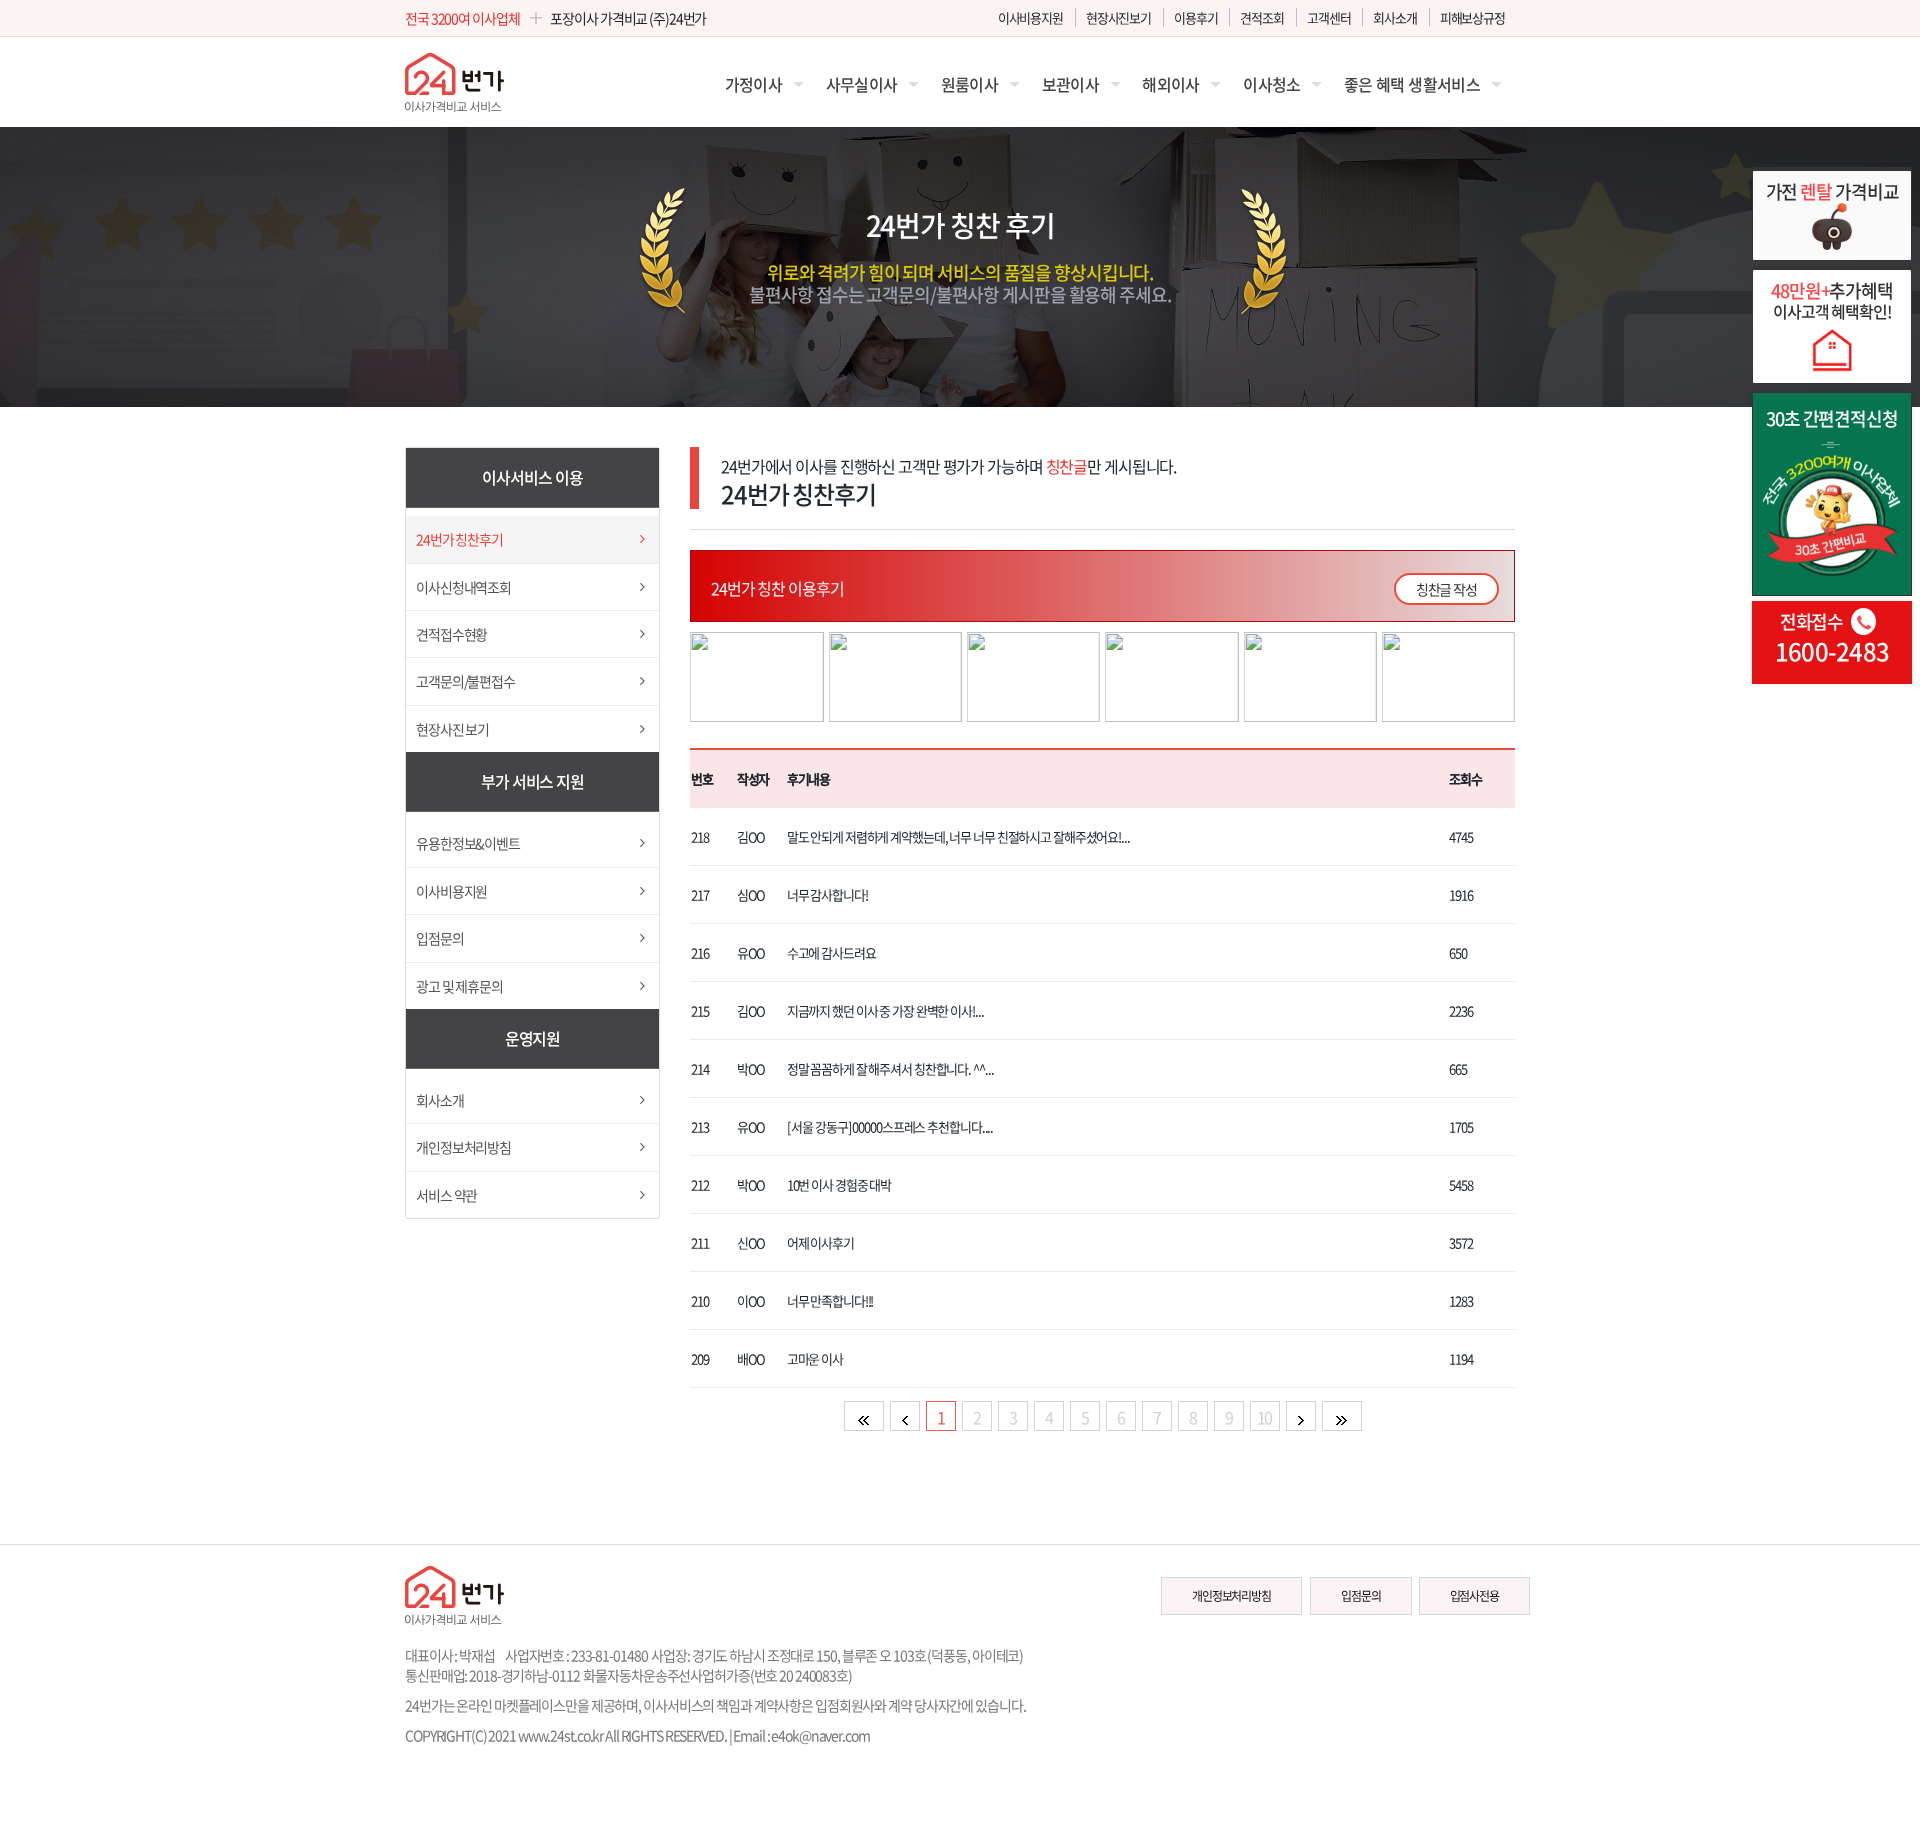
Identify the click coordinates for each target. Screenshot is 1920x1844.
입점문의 (440, 938)
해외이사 (1170, 84)
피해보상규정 (1472, 17)
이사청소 (1271, 84)
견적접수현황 (451, 634)
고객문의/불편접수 (465, 681)
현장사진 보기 (452, 729)
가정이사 (753, 84)
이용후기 (1196, 17)
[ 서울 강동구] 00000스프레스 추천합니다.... (890, 1126)
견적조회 (1262, 17)
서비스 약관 (446, 1195)
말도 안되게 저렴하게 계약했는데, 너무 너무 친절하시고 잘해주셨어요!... (958, 836)
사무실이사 (862, 84)
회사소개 (1395, 17)
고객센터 (1329, 17)
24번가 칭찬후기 (459, 539)
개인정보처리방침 (463, 1147)
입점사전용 (1474, 1596)
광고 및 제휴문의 (459, 986)
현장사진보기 (1118, 17)
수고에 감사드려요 (831, 952)
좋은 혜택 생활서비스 (1412, 84)
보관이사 (1070, 84)
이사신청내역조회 (463, 587)
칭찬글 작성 (1446, 589)
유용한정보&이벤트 (468, 843)
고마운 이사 (815, 1358)
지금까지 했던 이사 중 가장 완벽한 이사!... (885, 1010)
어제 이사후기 (820, 1242)
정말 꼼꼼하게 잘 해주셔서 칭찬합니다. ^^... (890, 1068)
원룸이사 (969, 84)
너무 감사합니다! (827, 894)
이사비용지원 (1030, 17)
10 (1265, 1417)
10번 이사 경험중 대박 (839, 1184)
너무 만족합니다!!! (830, 1300)
